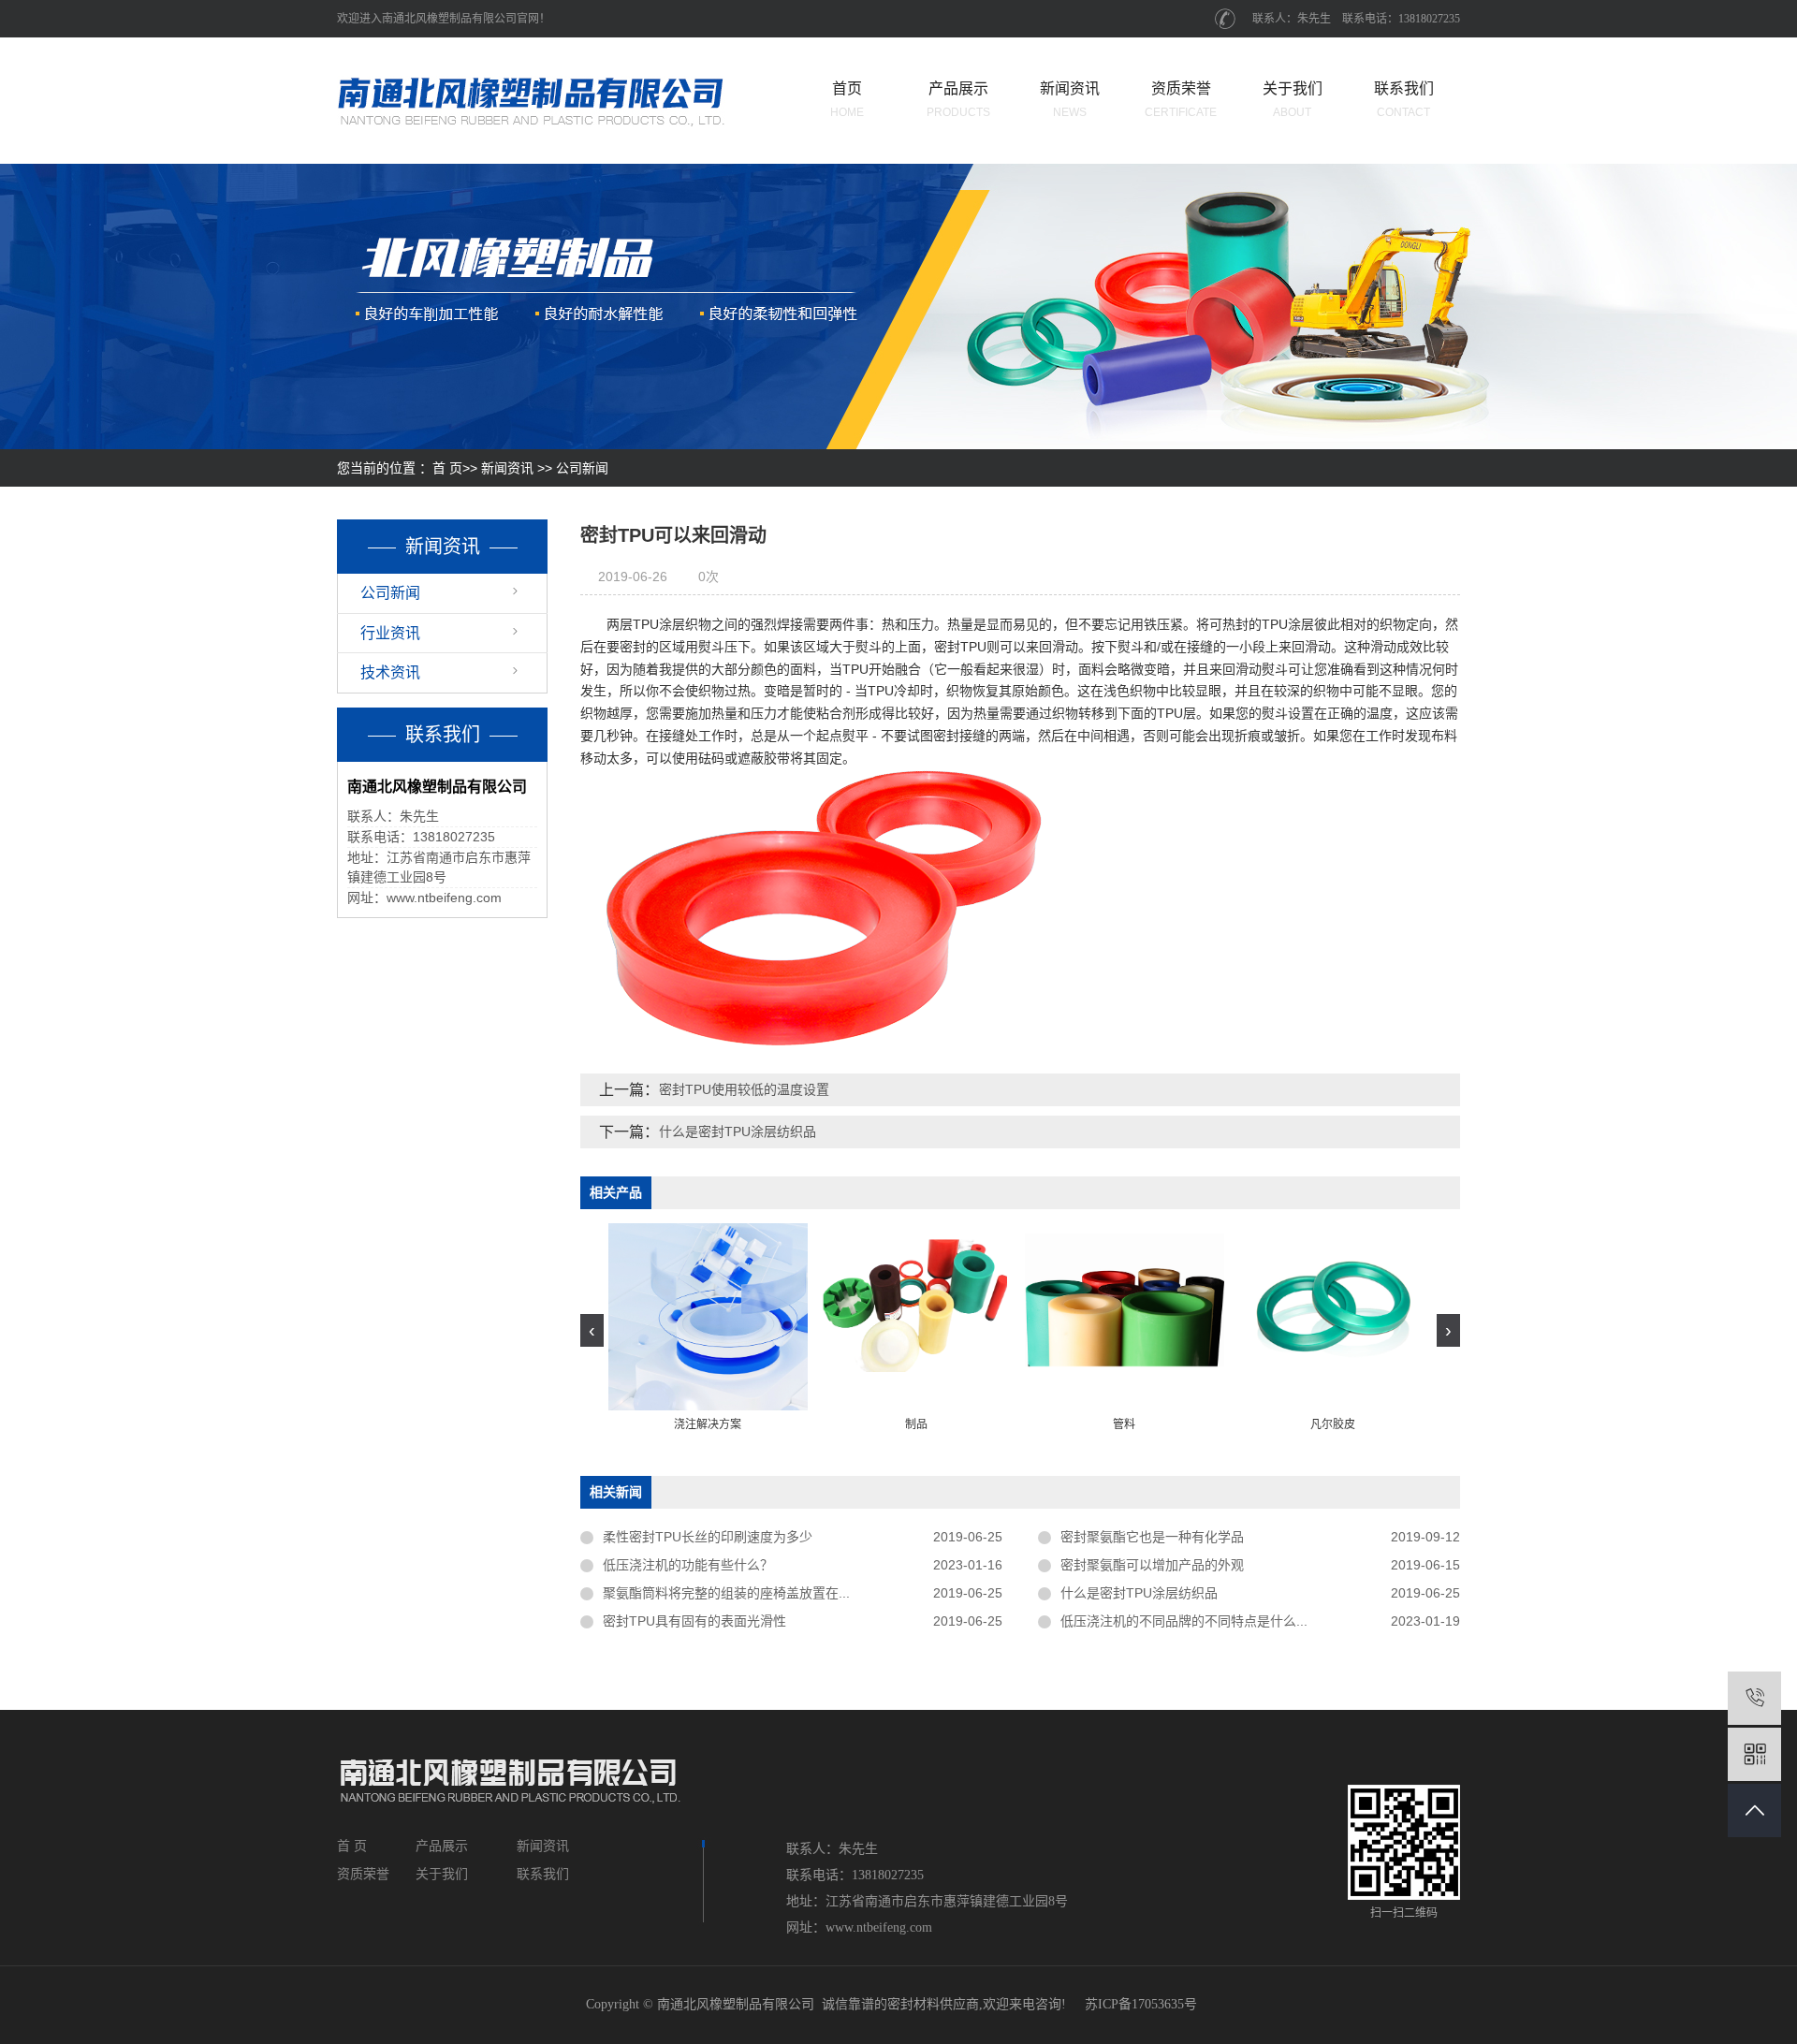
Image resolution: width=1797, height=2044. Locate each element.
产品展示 (958, 100)
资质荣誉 (1181, 100)
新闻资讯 (1070, 100)
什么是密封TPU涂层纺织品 (738, 1131)
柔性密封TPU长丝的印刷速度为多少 (708, 1537)
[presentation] (592, 1330)
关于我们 (1293, 100)
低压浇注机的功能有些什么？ (688, 1565)
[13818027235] (1754, 1698)
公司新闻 (582, 468)
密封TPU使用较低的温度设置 (744, 1089)
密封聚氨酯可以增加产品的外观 (1152, 1565)
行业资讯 (390, 633)
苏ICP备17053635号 (1141, 2004)
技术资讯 (390, 672)
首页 (847, 100)
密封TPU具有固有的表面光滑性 (694, 1621)
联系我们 (1404, 100)
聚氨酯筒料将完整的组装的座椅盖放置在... (726, 1593)
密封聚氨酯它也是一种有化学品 (1152, 1537)
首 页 (447, 468)
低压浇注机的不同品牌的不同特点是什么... (1184, 1621)
